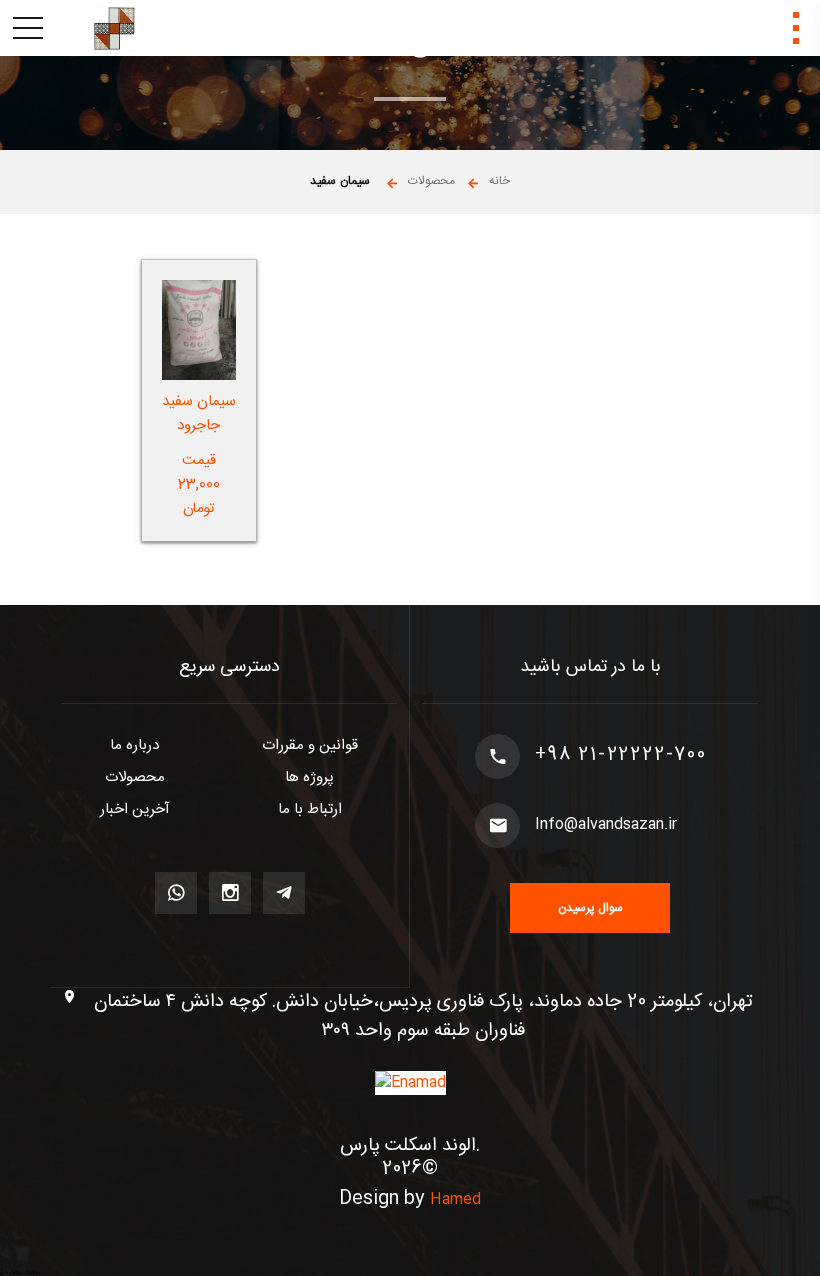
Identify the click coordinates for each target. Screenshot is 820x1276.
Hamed (455, 1199)
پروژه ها (309, 777)
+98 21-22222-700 (621, 756)
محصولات (135, 777)
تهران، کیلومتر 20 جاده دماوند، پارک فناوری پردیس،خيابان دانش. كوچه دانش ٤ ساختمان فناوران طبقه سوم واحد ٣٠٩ (423, 1017)
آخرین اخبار (135, 809)
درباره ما (134, 745)
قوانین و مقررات (310, 745)
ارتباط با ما (310, 809)
